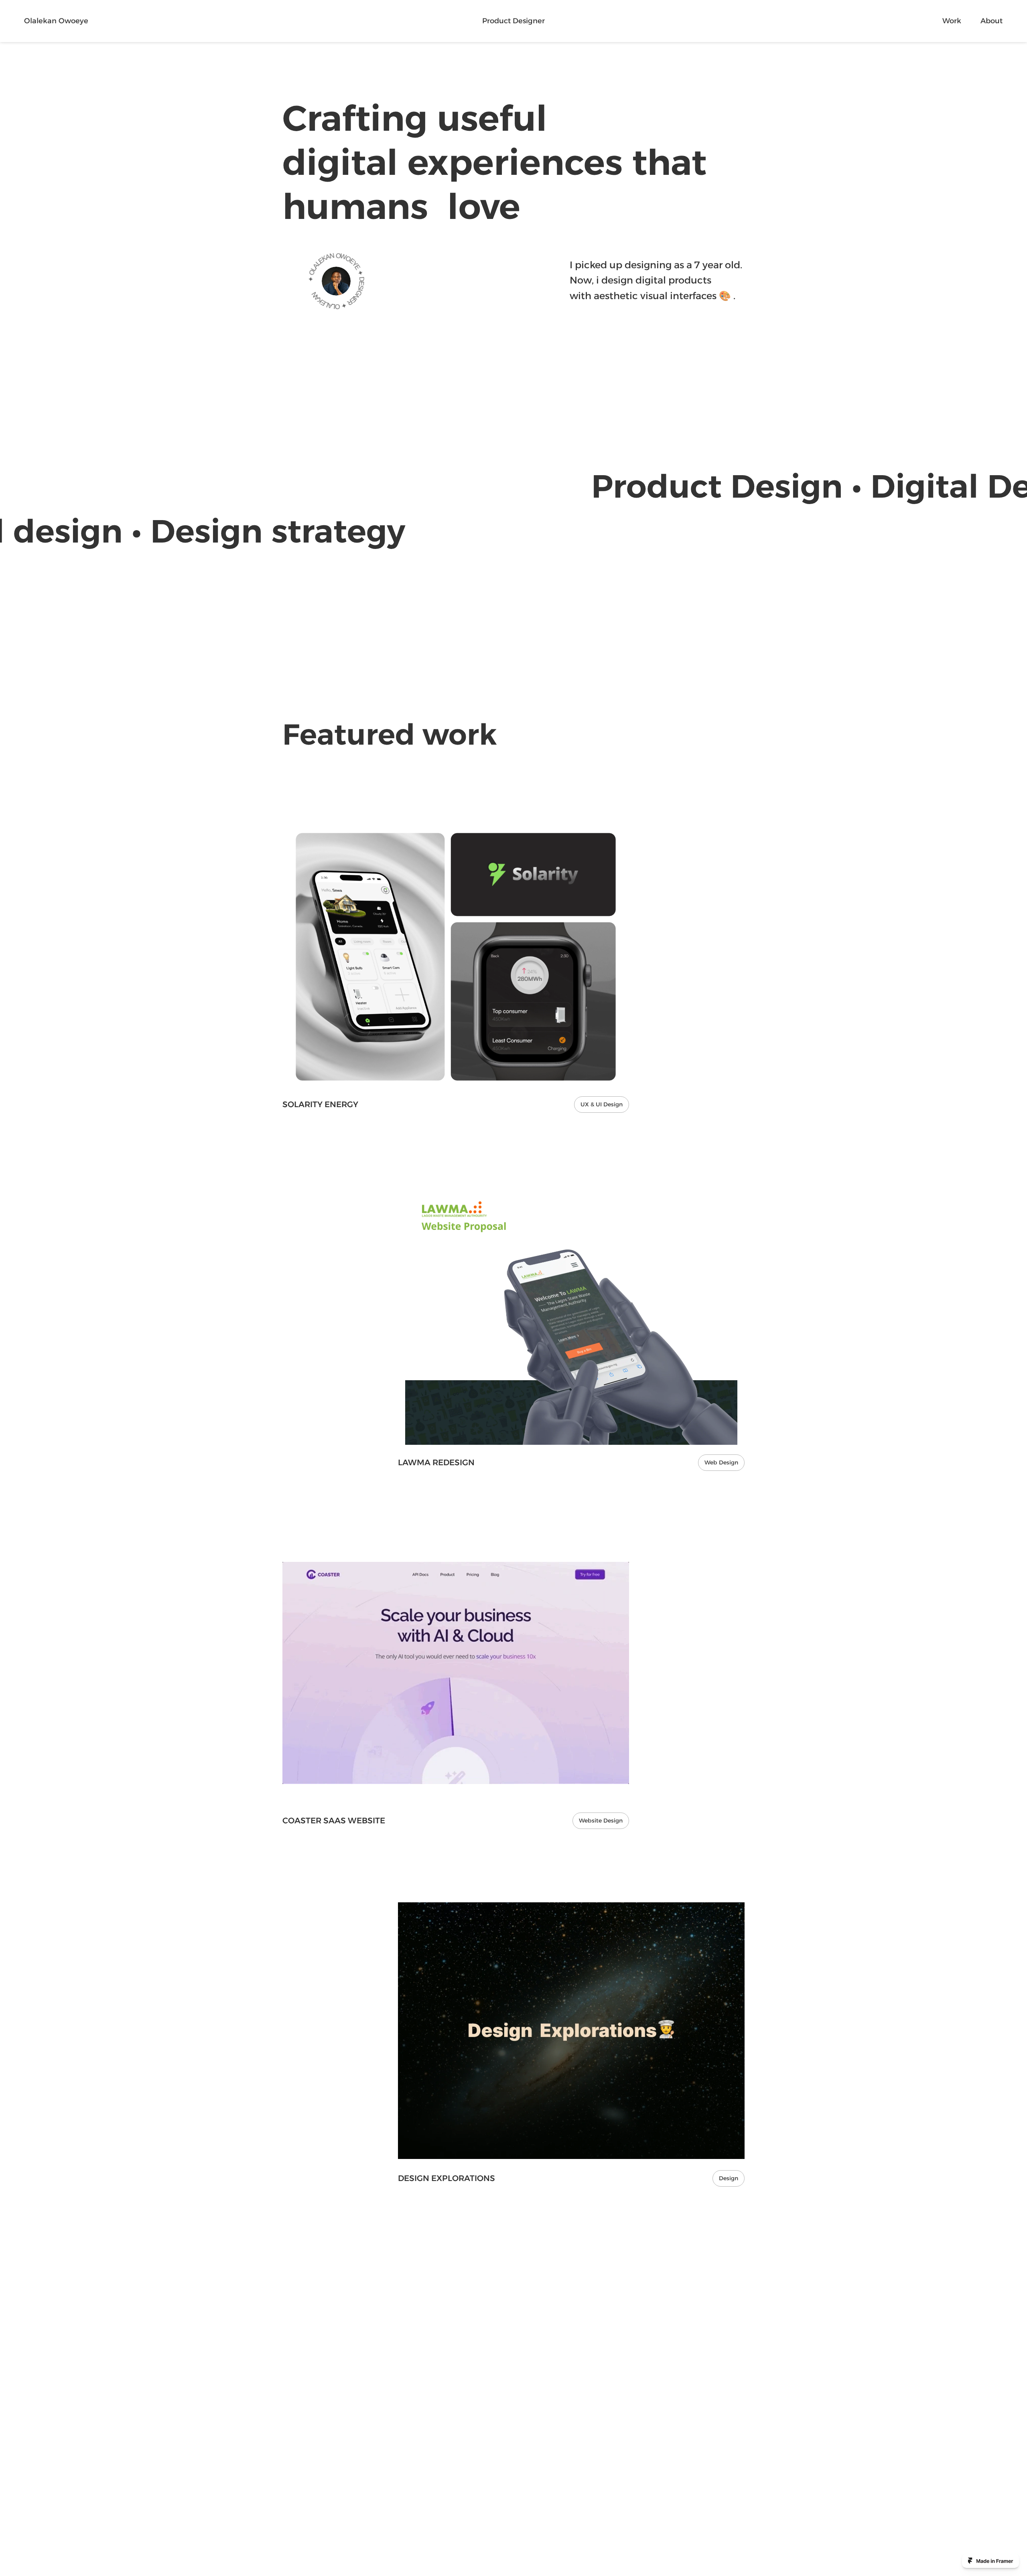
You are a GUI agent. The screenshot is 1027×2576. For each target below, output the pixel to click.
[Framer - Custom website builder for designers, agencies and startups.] (990, 2561)
